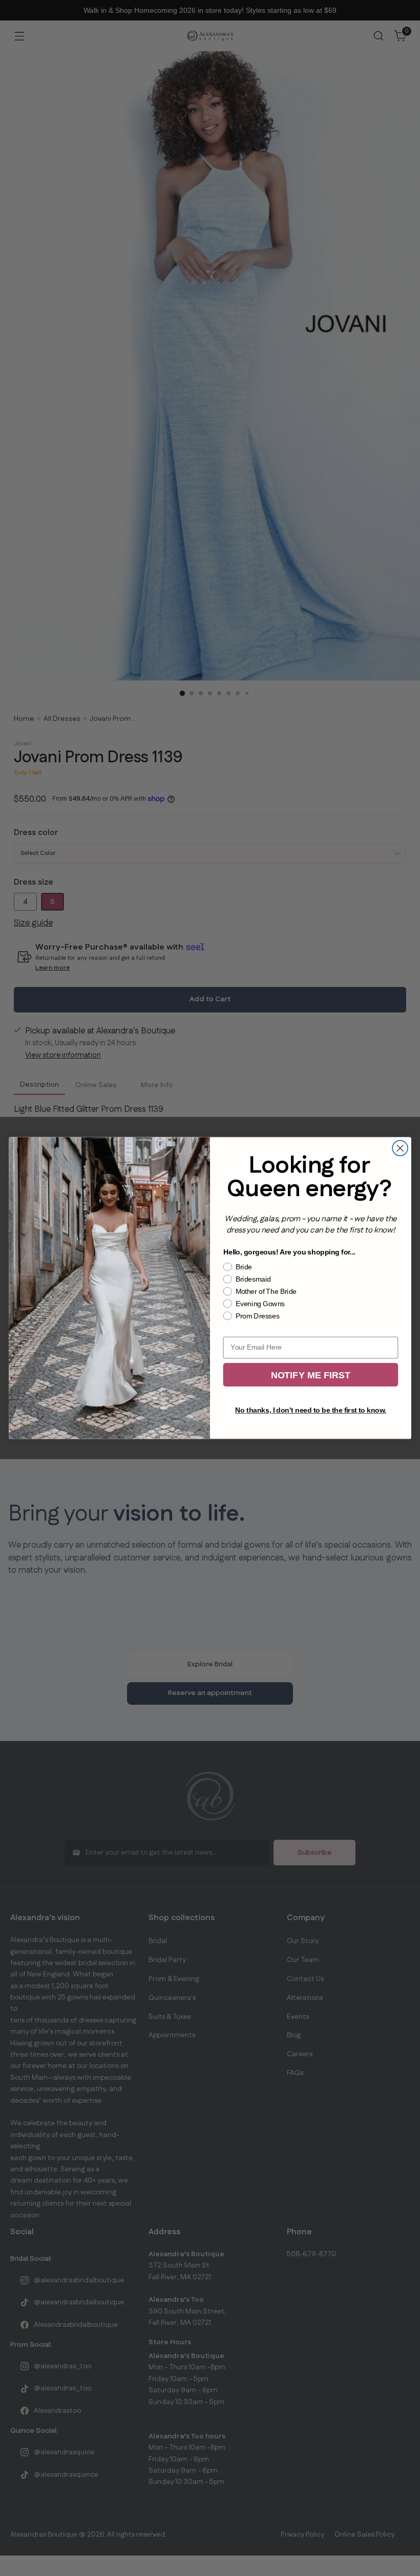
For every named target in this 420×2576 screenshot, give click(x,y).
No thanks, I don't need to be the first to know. (311, 1411)
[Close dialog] (400, 1148)
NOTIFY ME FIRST (311, 1375)
